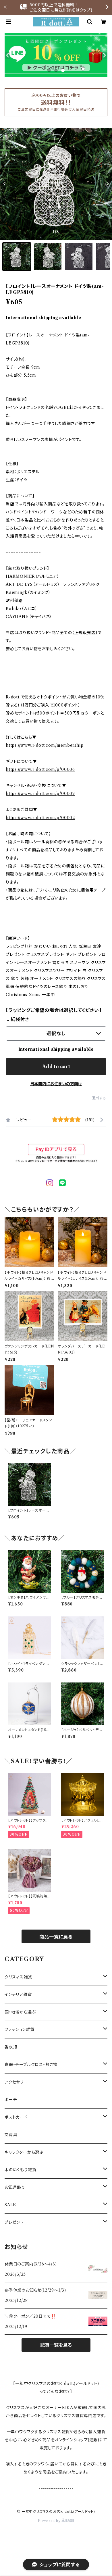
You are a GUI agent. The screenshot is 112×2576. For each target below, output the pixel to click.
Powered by (50, 2521)
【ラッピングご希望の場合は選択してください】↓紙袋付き (54, 1015)
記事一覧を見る (56, 2345)
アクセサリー (16, 2082)
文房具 (11, 2135)
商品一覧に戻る (56, 1937)
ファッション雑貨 (19, 2030)
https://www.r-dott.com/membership (45, 745)
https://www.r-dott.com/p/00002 (40, 818)
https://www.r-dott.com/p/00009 (40, 794)
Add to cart (56, 1066)
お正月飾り (15, 2187)
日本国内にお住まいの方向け (56, 1084)
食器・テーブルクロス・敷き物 (31, 2065)
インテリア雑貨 (18, 1994)
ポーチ (11, 2100)
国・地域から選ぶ (20, 2012)
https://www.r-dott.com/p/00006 (40, 769)
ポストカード (16, 2117)
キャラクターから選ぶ (24, 2152)
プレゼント (14, 2222)
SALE (10, 2205)
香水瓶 (11, 2047)
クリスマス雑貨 (18, 1977)
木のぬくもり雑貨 (20, 2170)
